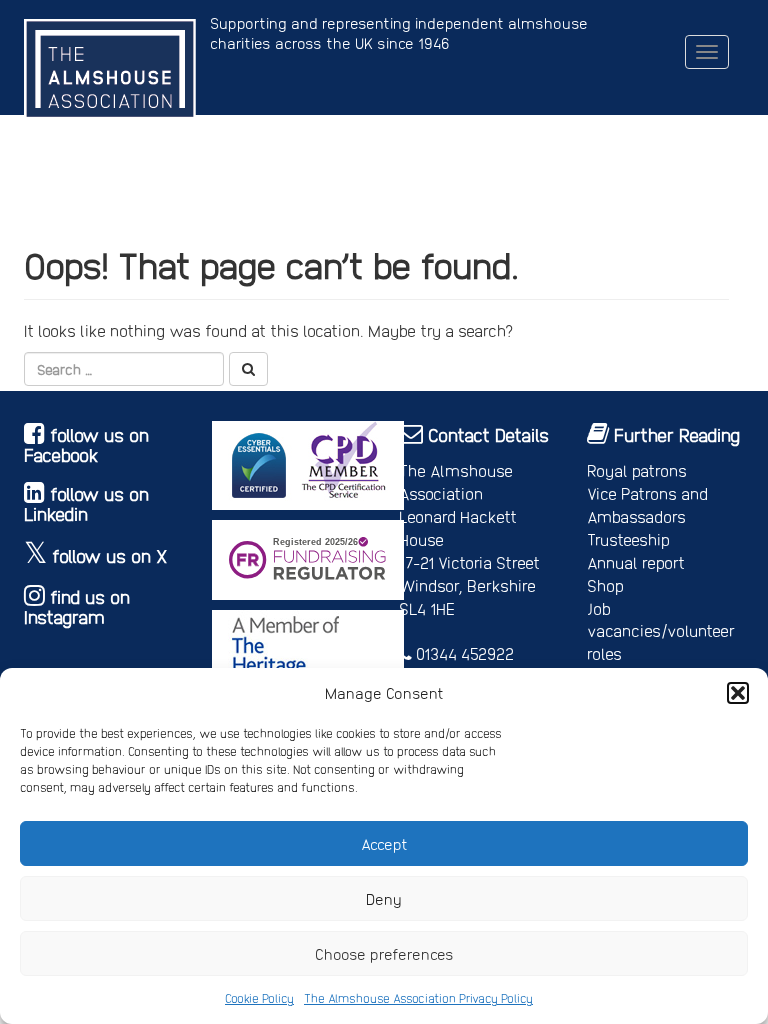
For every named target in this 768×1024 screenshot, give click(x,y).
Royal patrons (637, 470)
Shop (605, 585)
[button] (738, 693)
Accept (384, 844)
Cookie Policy (259, 998)
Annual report (636, 562)
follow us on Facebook (86, 444)
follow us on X (110, 555)
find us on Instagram (77, 606)
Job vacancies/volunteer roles (661, 631)
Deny (384, 899)
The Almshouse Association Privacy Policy (418, 998)
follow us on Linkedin (86, 503)
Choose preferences (384, 954)
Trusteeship (628, 539)
